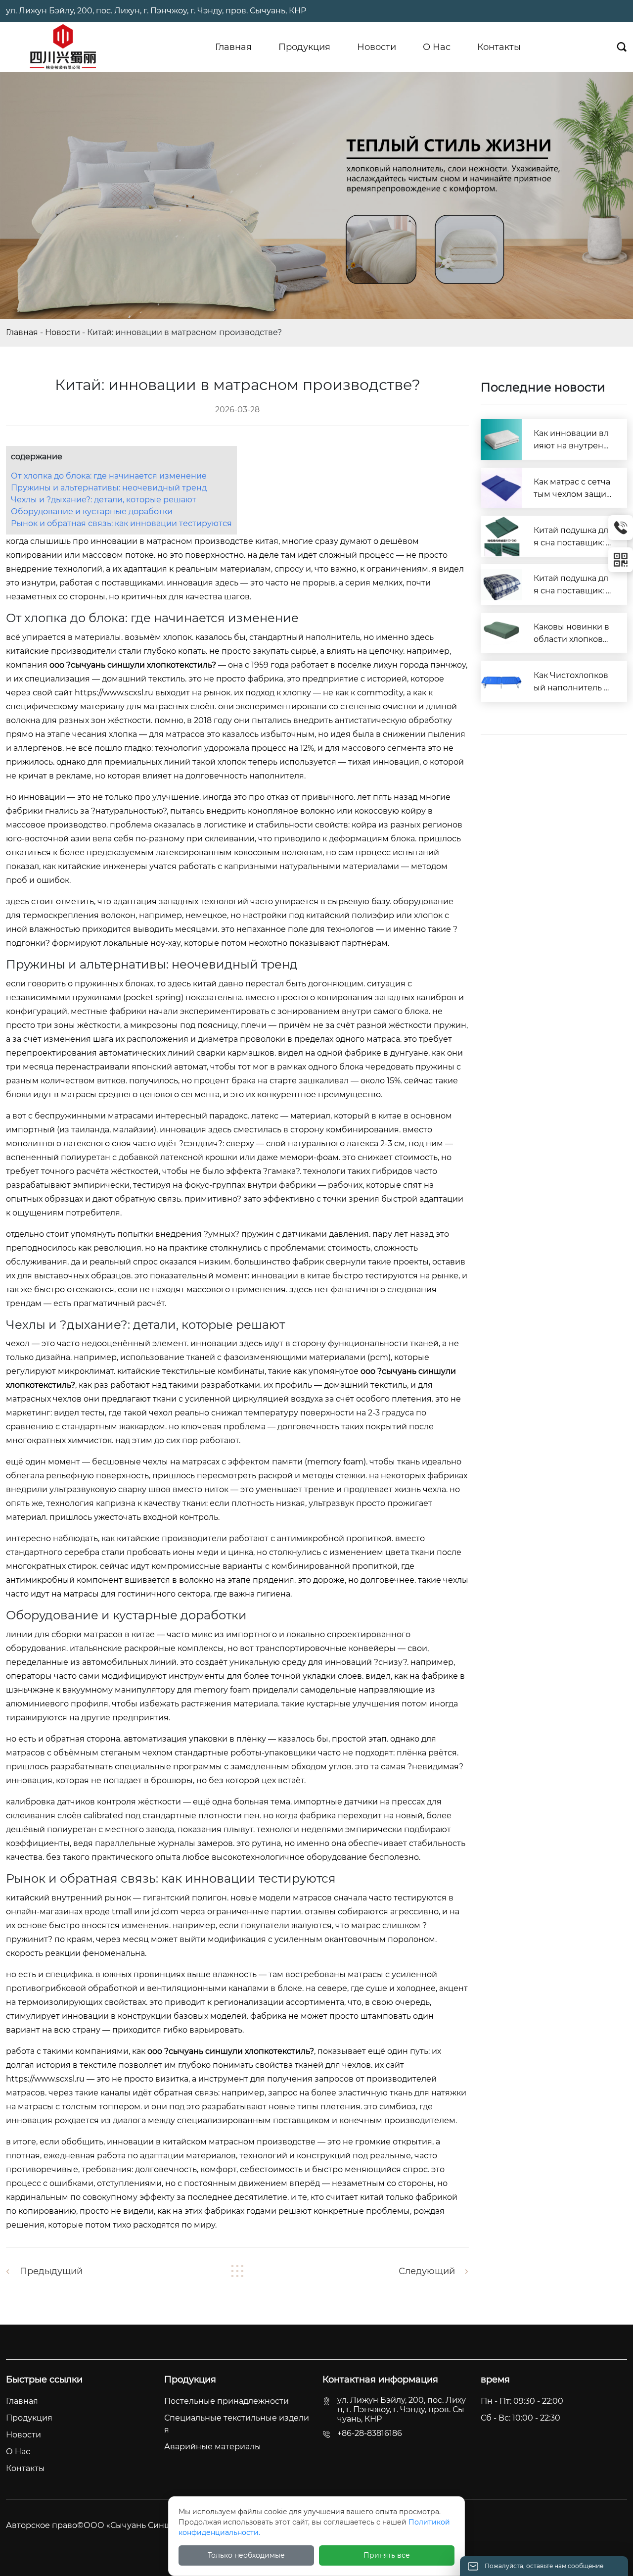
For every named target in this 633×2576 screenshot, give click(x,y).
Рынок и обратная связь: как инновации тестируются (121, 523)
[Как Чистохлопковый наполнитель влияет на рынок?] (501, 681)
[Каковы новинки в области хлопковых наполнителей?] (501, 633)
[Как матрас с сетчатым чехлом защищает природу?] (501, 488)
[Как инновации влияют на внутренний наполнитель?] (501, 440)
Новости (63, 332)
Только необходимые (246, 2555)
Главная (22, 332)
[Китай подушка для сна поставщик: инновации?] (501, 536)
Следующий (427, 2271)
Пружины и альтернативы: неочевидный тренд (109, 488)
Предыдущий (51, 2271)
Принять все (387, 2555)
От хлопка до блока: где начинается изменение (109, 476)
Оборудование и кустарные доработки (92, 511)
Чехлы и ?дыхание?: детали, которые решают (104, 500)
